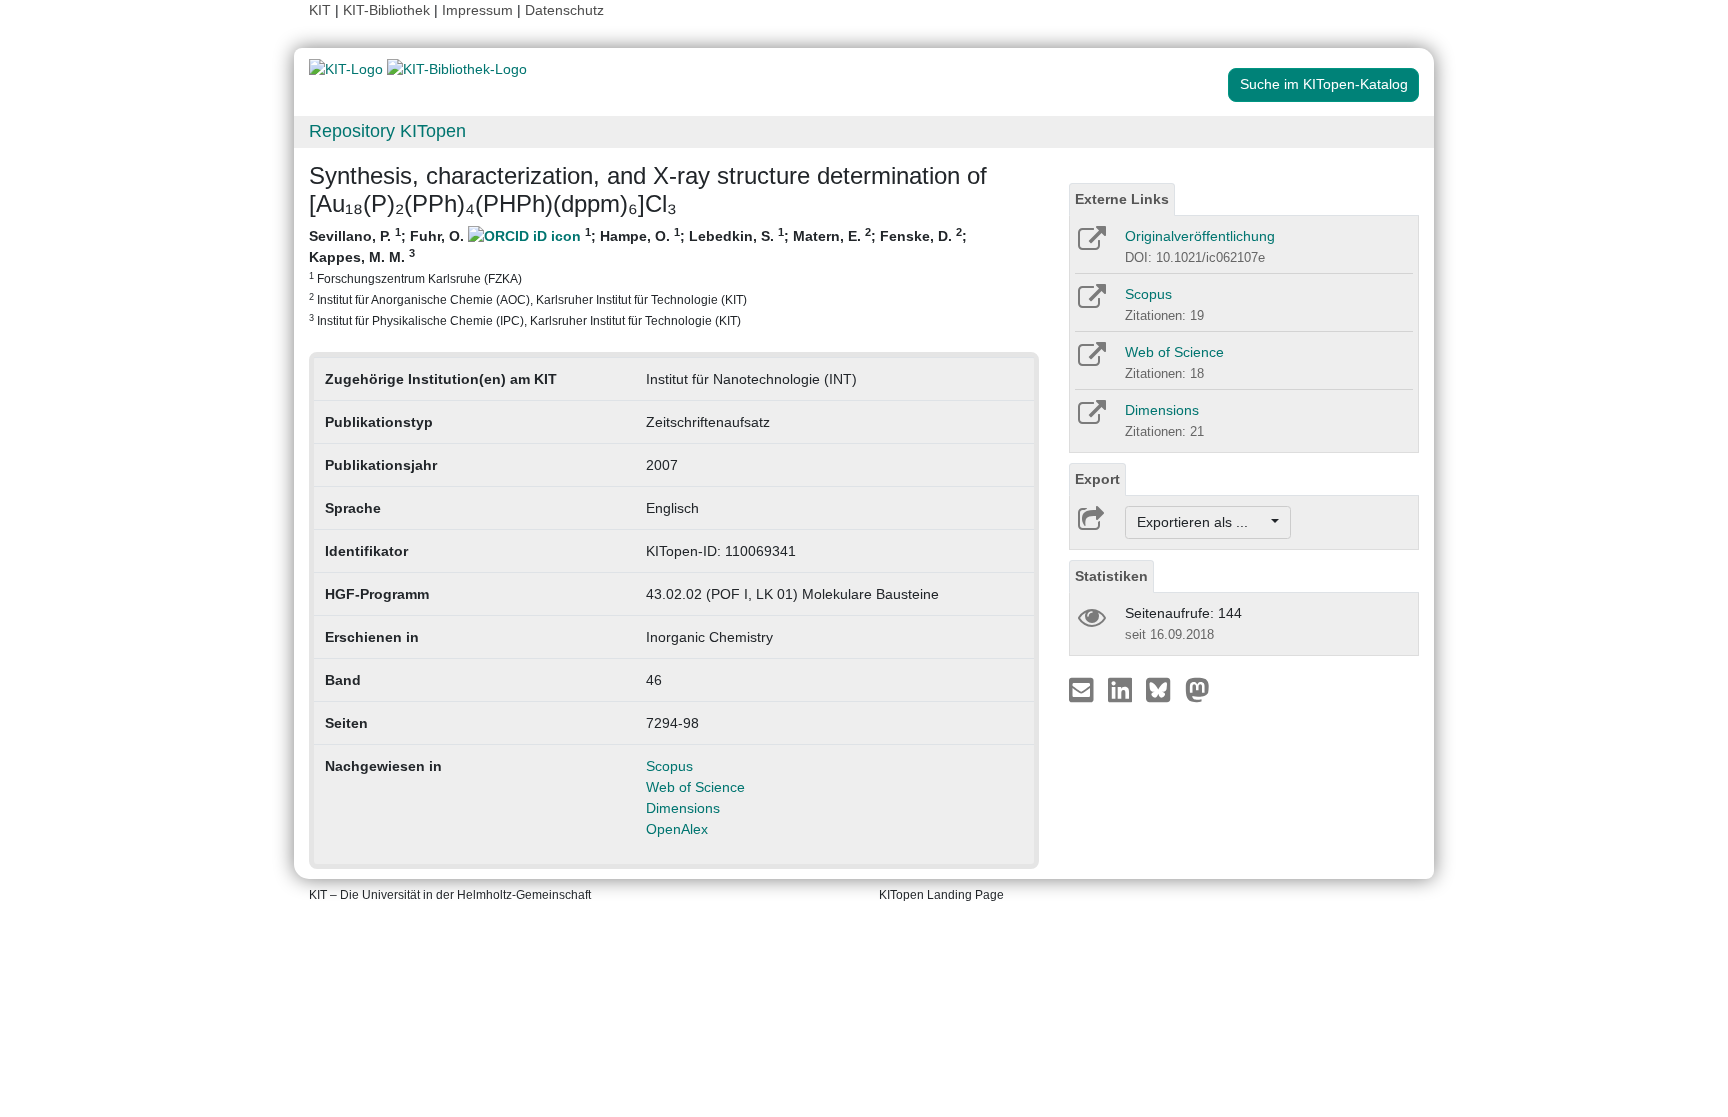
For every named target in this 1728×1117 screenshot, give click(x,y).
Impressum (477, 10)
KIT (320, 10)
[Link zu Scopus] (1090, 303)
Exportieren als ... (1202, 522)
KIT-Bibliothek (388, 10)
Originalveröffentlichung (1200, 236)
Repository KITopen (387, 131)
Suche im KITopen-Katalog (1324, 84)
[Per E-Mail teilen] (1083, 689)
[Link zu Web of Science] (1090, 361)
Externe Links (1122, 199)
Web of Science (695, 787)
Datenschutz (564, 10)
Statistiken (1111, 576)
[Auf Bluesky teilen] (1163, 689)
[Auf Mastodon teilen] (1197, 689)
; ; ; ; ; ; (638, 276)
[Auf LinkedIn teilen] (1122, 689)
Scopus (669, 766)
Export (1097, 479)
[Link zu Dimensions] (1090, 419)
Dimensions (683, 808)
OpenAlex (677, 829)
